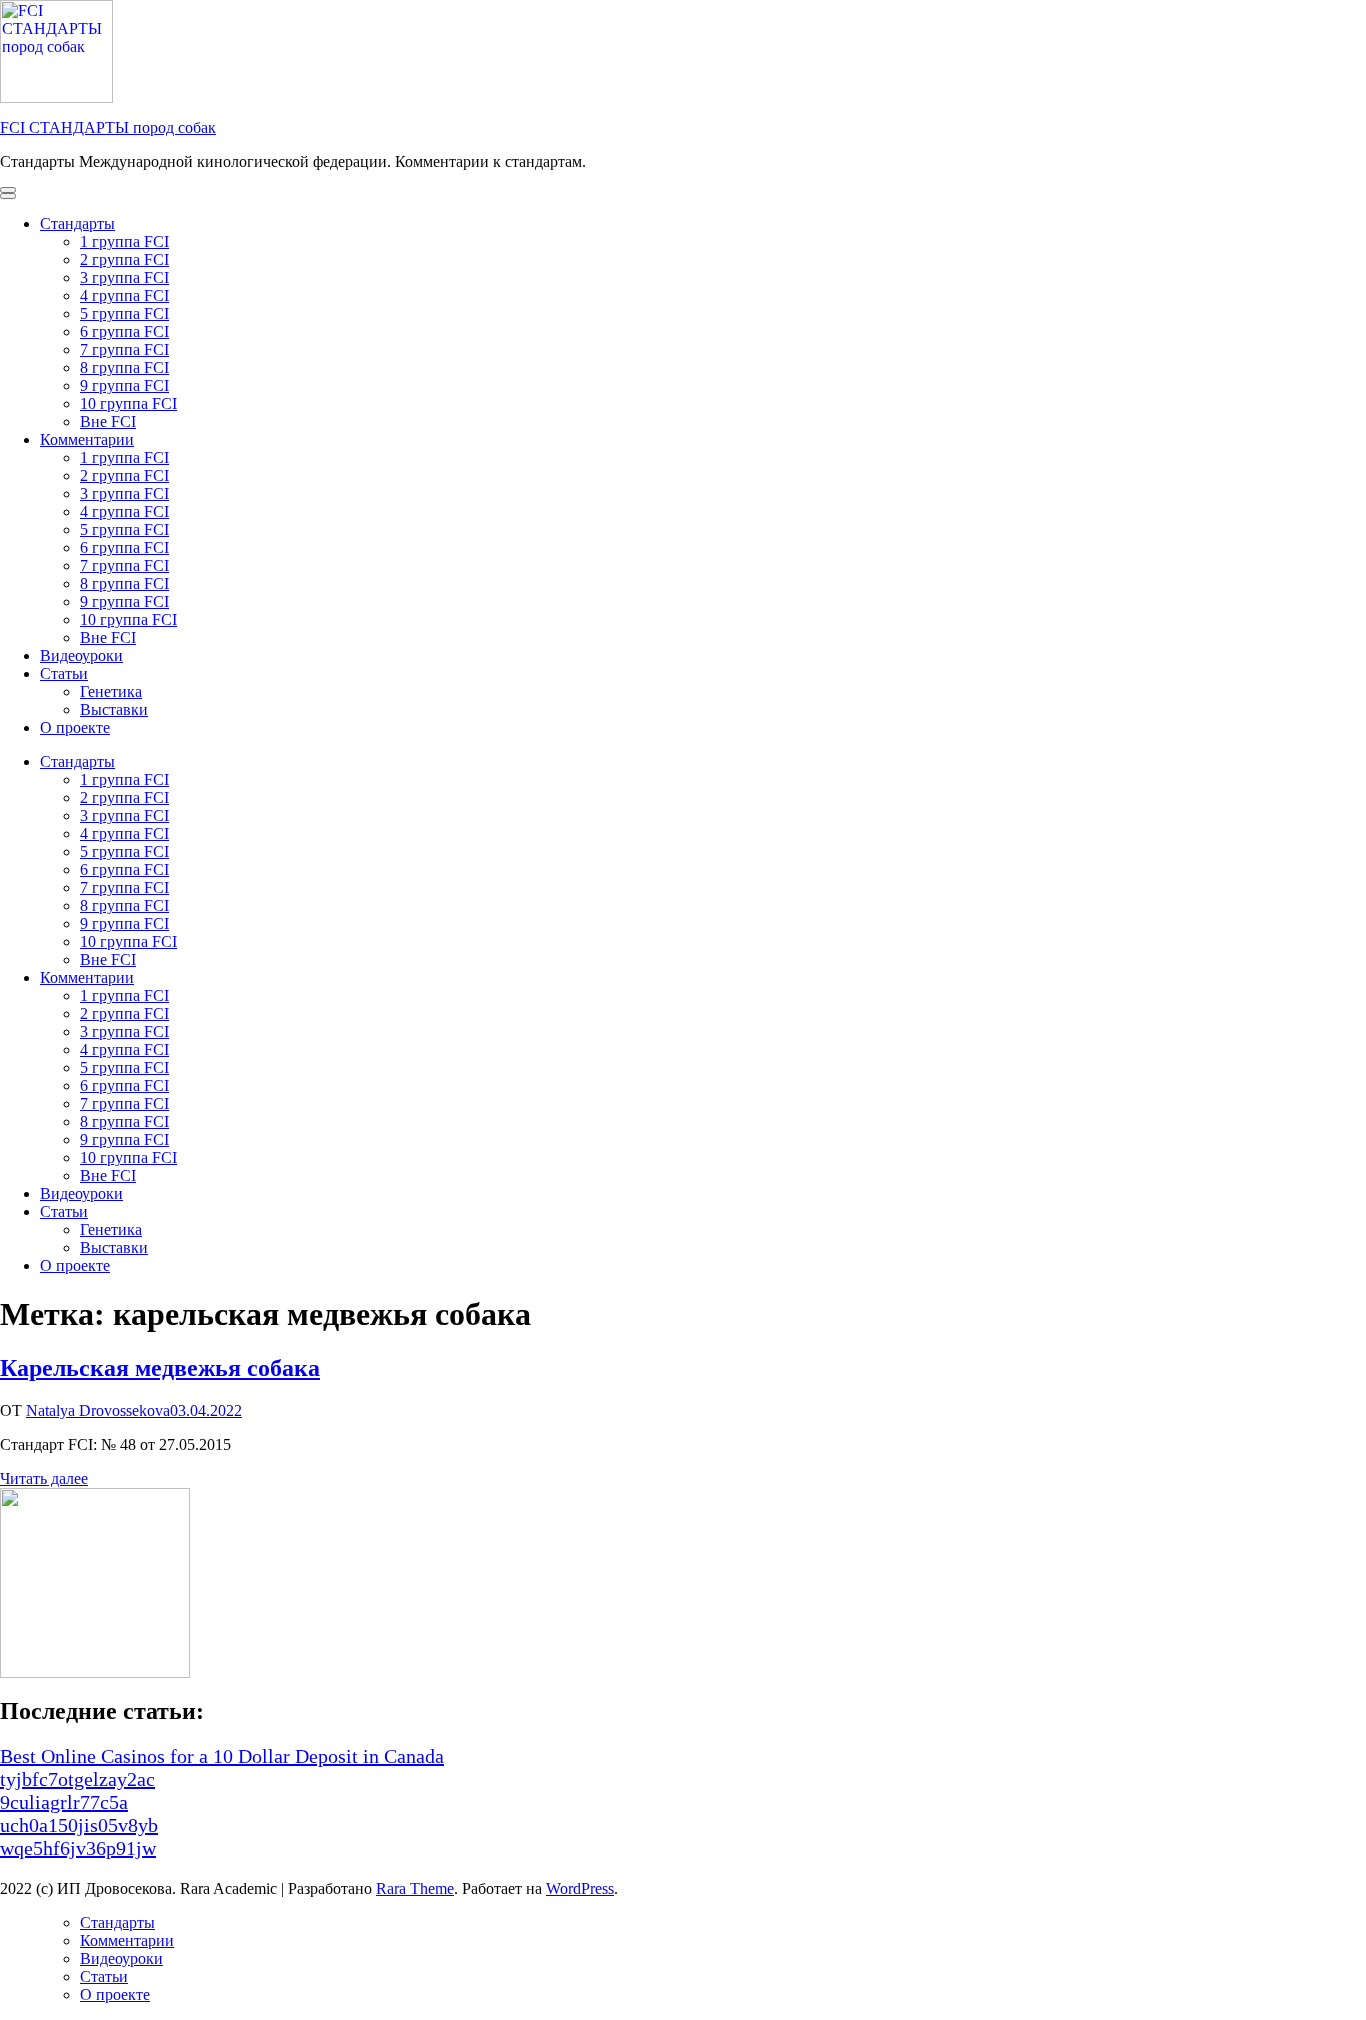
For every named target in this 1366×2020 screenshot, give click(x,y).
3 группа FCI (124, 277)
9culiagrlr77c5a (64, 1802)
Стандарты (77, 223)
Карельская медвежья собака (160, 1368)
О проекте (75, 727)
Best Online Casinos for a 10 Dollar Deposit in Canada (222, 1756)
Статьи (64, 673)
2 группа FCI (124, 259)
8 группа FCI (124, 367)
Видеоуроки (81, 655)
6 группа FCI (124, 331)
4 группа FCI (124, 295)
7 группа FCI (124, 349)
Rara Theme (415, 1888)
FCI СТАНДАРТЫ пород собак (108, 127)
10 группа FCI (128, 403)
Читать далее (44, 1478)
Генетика (111, 691)
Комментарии (87, 439)
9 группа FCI (124, 385)
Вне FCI (108, 421)
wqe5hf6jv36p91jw (78, 1848)
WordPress (580, 1888)
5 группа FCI (124, 313)
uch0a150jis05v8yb (79, 1825)
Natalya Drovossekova (98, 1410)
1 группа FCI (124, 241)
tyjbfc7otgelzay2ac (77, 1779)
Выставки (114, 709)
